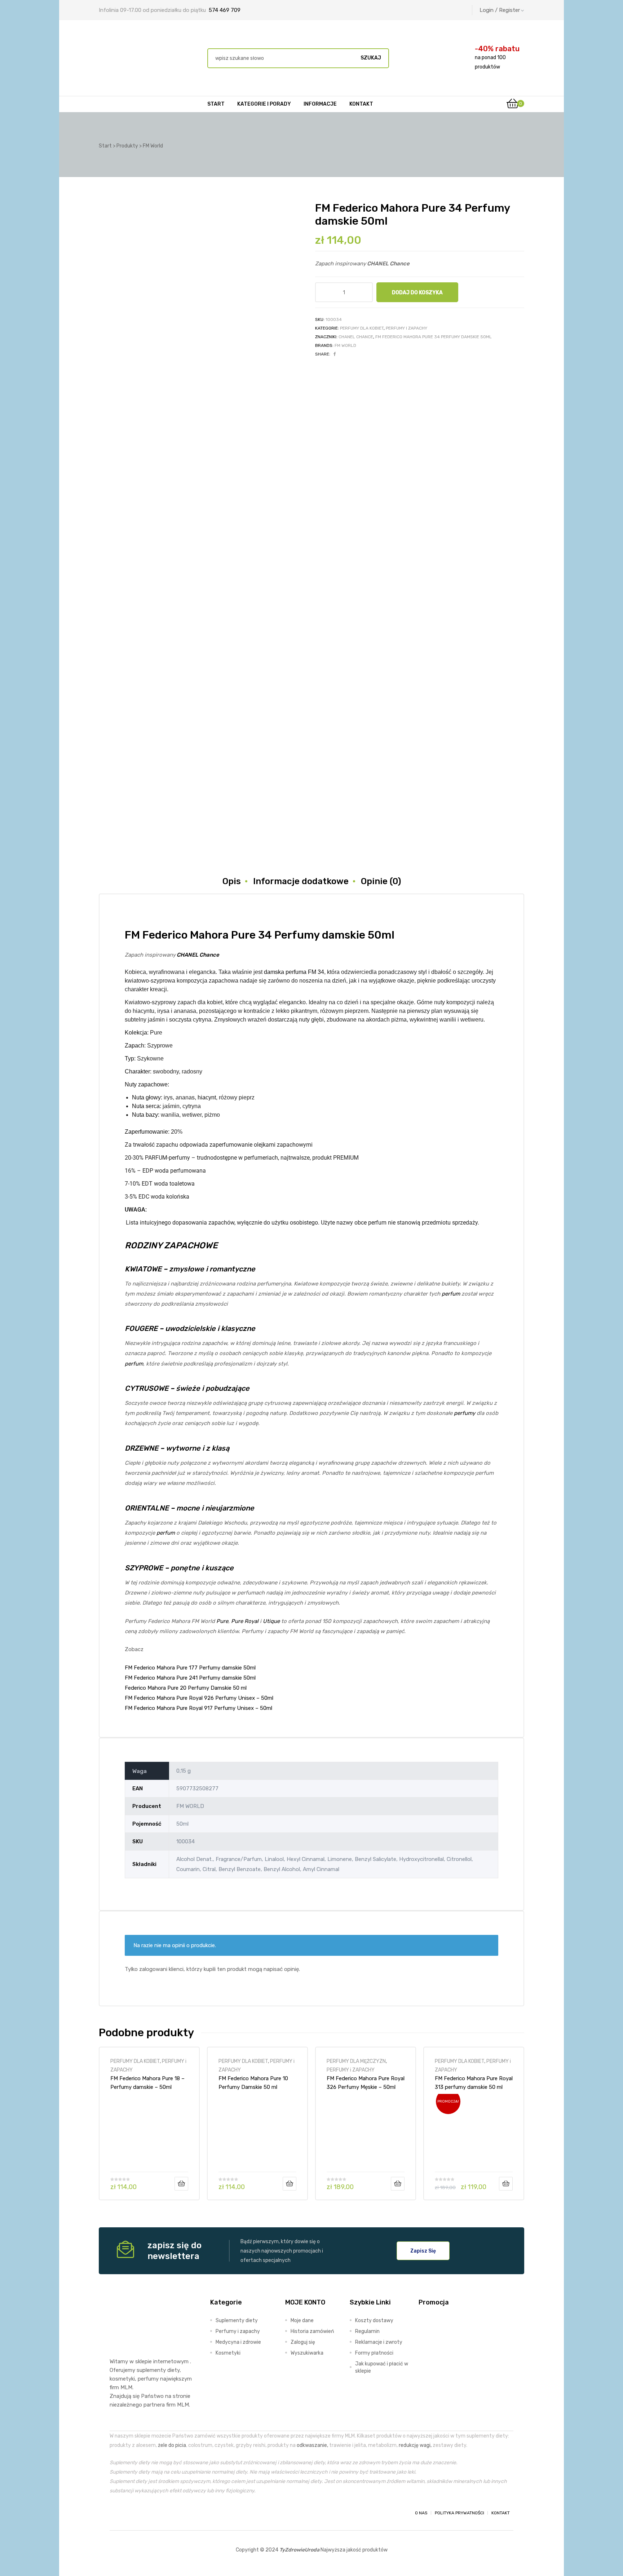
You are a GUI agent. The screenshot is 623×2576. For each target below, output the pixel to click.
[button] (423, 2251)
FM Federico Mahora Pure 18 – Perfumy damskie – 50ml (147, 2083)
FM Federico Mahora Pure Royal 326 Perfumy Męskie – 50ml (366, 2083)
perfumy (465, 1413)
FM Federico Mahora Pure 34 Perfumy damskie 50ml (434, 337)
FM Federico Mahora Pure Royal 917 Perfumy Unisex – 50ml (198, 1708)
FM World (345, 345)
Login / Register (500, 10)
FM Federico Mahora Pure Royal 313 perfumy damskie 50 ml (474, 2083)
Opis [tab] (232, 881)
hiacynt (207, 1097)
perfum (451, 1294)
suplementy (151, 2370)
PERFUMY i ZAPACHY (407, 328)
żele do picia (172, 2445)
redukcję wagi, (415, 2445)
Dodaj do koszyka (417, 292)
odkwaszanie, (312, 2445)
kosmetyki (122, 2379)
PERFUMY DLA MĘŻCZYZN (356, 2061)
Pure (222, 1621)
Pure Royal (245, 1621)
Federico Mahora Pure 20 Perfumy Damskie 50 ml (186, 1688)
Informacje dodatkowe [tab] (301, 881)
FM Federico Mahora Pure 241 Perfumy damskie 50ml (190, 1678)
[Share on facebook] (335, 354)
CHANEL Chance (356, 337)
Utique (271, 1621)
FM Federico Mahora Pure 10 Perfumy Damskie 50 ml (253, 2083)
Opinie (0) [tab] (381, 881)
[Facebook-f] (116, 2513)
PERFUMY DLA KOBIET (362, 328)
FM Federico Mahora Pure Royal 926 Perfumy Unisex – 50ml (199, 1698)
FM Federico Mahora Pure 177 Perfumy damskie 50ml (190, 1668)
